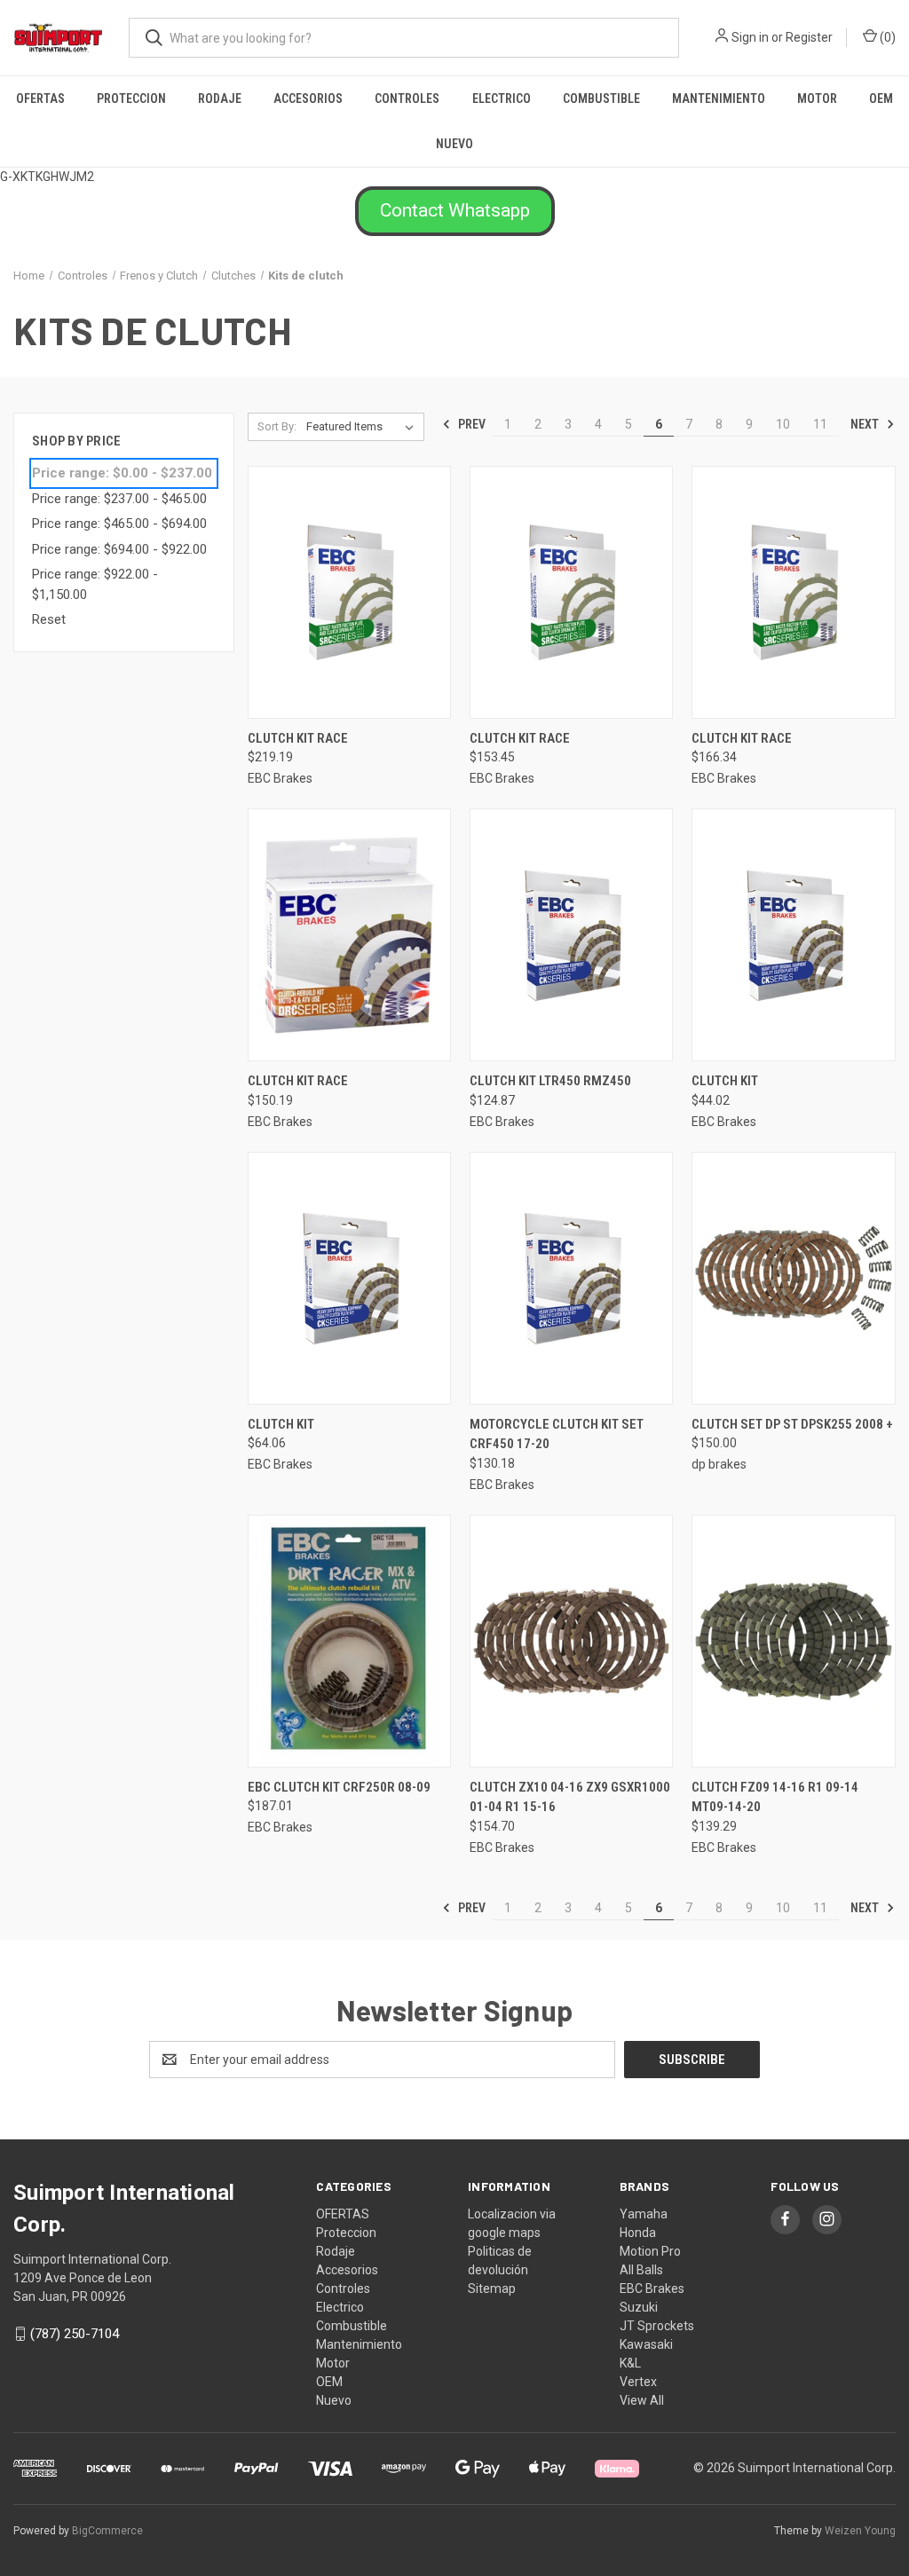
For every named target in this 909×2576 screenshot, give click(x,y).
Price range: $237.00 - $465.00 (119, 499)
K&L (630, 2363)
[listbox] (364, 427)
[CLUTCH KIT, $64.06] (349, 1278)
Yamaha (644, 2214)
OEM (881, 98)
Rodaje (220, 98)
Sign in (750, 37)
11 (820, 424)
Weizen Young (860, 2531)
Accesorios (308, 98)
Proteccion (131, 98)
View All (642, 2400)
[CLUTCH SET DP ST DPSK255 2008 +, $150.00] (793, 1278)
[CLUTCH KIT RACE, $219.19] (349, 592)
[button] (455, 211)
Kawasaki (646, 2344)
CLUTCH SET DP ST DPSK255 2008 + (792, 1424)
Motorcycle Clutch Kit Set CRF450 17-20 (557, 1434)
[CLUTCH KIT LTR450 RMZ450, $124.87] (571, 935)
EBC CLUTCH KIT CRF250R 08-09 (339, 1787)
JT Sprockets (657, 2326)
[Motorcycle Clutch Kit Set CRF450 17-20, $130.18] (571, 1278)
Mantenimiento (719, 98)
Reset (49, 619)
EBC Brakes (652, 2288)
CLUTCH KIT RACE (298, 738)
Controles (407, 98)
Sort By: (277, 426)
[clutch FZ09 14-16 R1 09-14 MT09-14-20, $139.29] (793, 1641)
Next (866, 424)
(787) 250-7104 (75, 2334)
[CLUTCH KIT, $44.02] (793, 935)
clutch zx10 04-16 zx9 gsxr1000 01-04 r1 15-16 (570, 1797)
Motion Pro (650, 2251)
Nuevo (454, 144)
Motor (817, 98)
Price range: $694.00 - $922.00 (119, 549)
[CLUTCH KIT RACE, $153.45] (571, 592)
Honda (638, 2233)
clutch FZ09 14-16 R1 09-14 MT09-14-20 (775, 1797)
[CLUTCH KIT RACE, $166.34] (793, 592)
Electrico (502, 98)
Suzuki (639, 2307)
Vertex (638, 2382)
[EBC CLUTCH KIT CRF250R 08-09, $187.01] (349, 1641)
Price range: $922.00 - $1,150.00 (95, 584)
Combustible (601, 98)
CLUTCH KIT (725, 1081)
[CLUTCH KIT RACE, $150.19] (349, 935)
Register (809, 37)
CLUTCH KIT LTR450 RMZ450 (550, 1081)
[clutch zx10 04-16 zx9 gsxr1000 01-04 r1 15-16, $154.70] (571, 1641)
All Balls (641, 2270)
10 (783, 424)
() (886, 37)
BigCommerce (107, 2531)
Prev (470, 424)
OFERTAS (40, 98)
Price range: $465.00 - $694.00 (119, 524)
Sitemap (492, 2288)
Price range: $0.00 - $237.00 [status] (122, 473)
